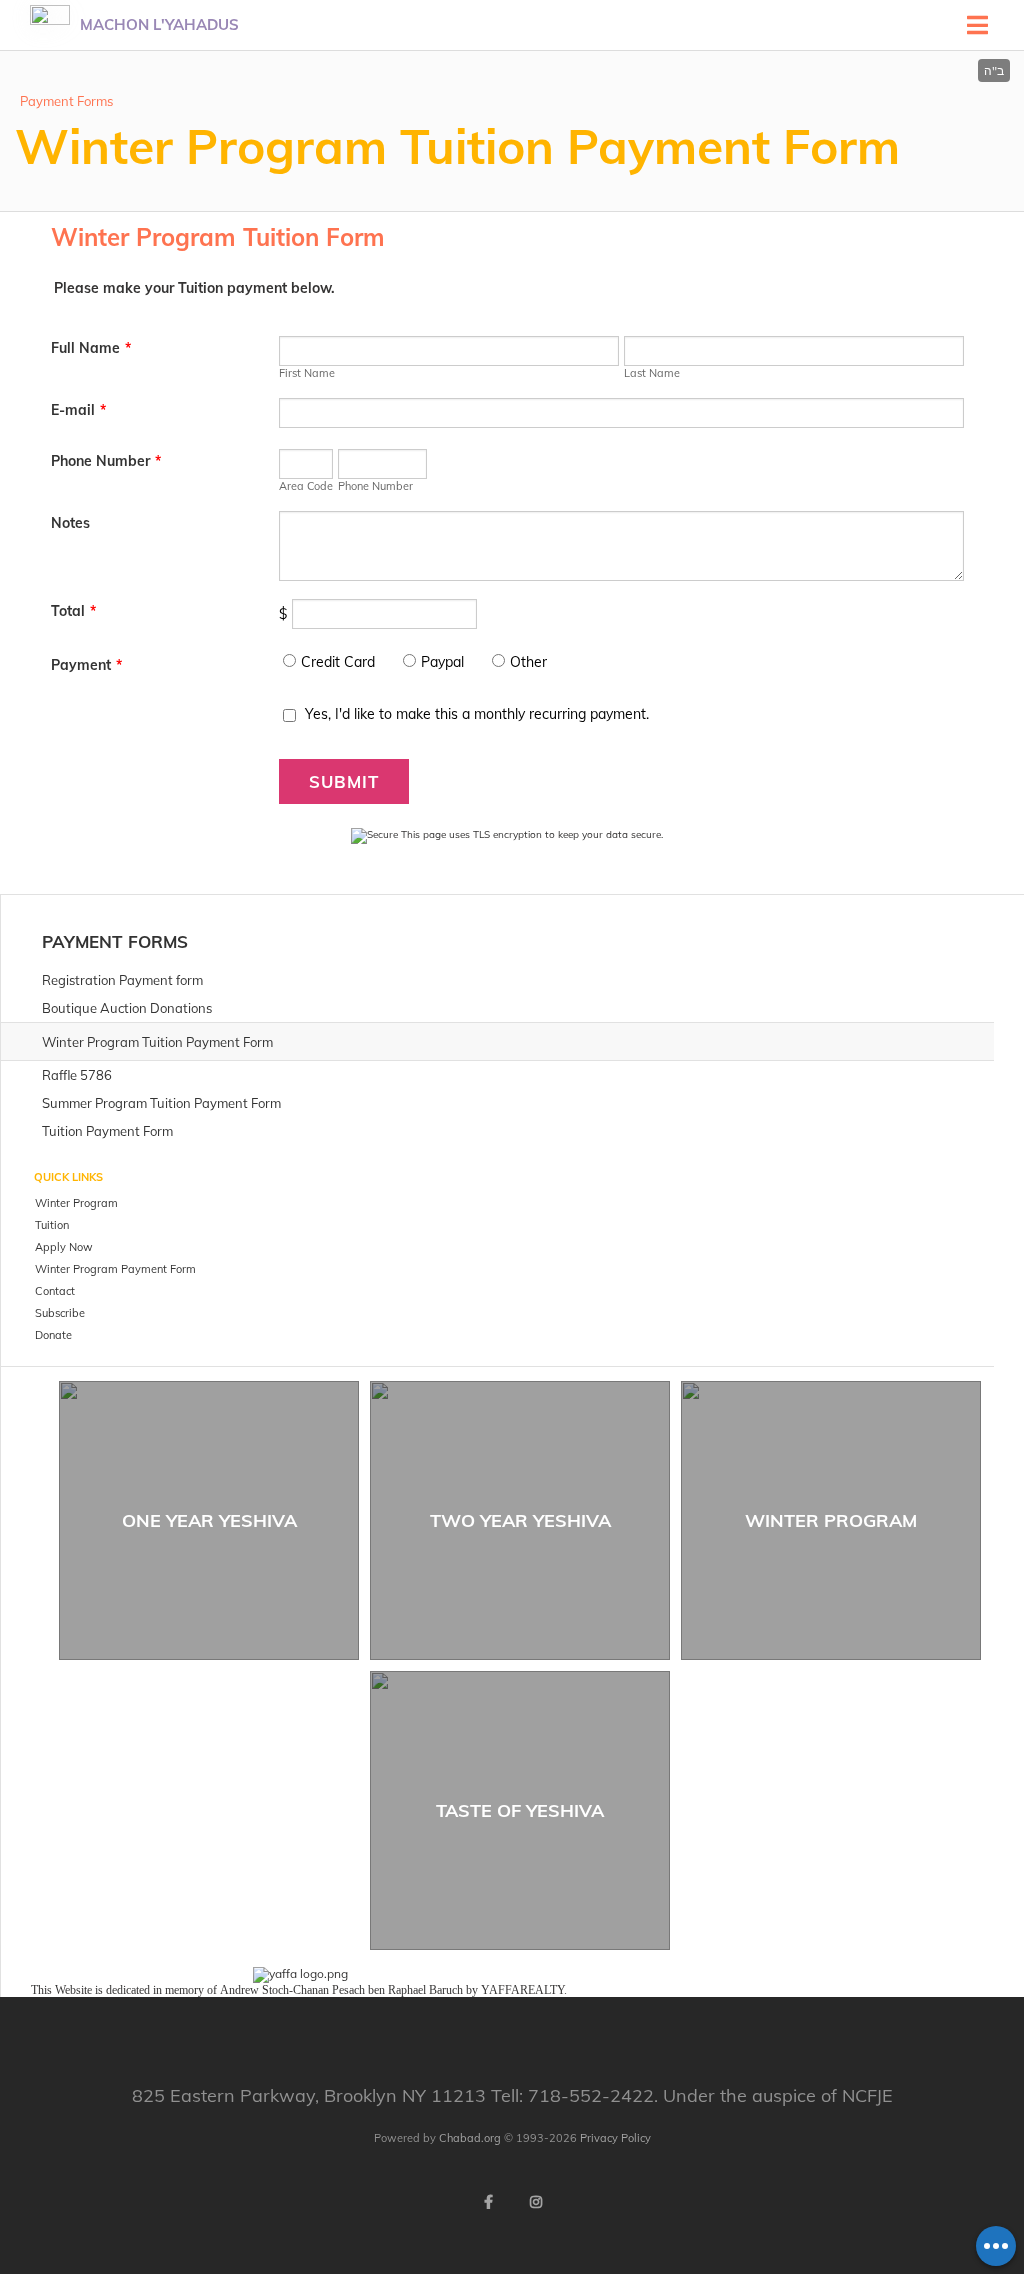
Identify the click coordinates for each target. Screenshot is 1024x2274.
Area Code (306, 486)
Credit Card (338, 662)
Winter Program (831, 1520)
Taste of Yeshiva (520, 1810)
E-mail (78, 410)
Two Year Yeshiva (520, 1520)
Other (528, 662)
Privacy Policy (615, 2138)
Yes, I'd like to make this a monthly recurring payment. (477, 714)
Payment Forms (66, 101)
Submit (344, 781)
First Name (307, 373)
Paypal (442, 662)
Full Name (91, 348)
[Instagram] (536, 2202)
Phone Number (106, 461)
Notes (70, 523)
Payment (86, 665)
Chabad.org (470, 2138)
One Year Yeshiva (209, 1520)
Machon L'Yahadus (159, 24)
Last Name (652, 373)
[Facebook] (488, 2202)
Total (73, 611)
